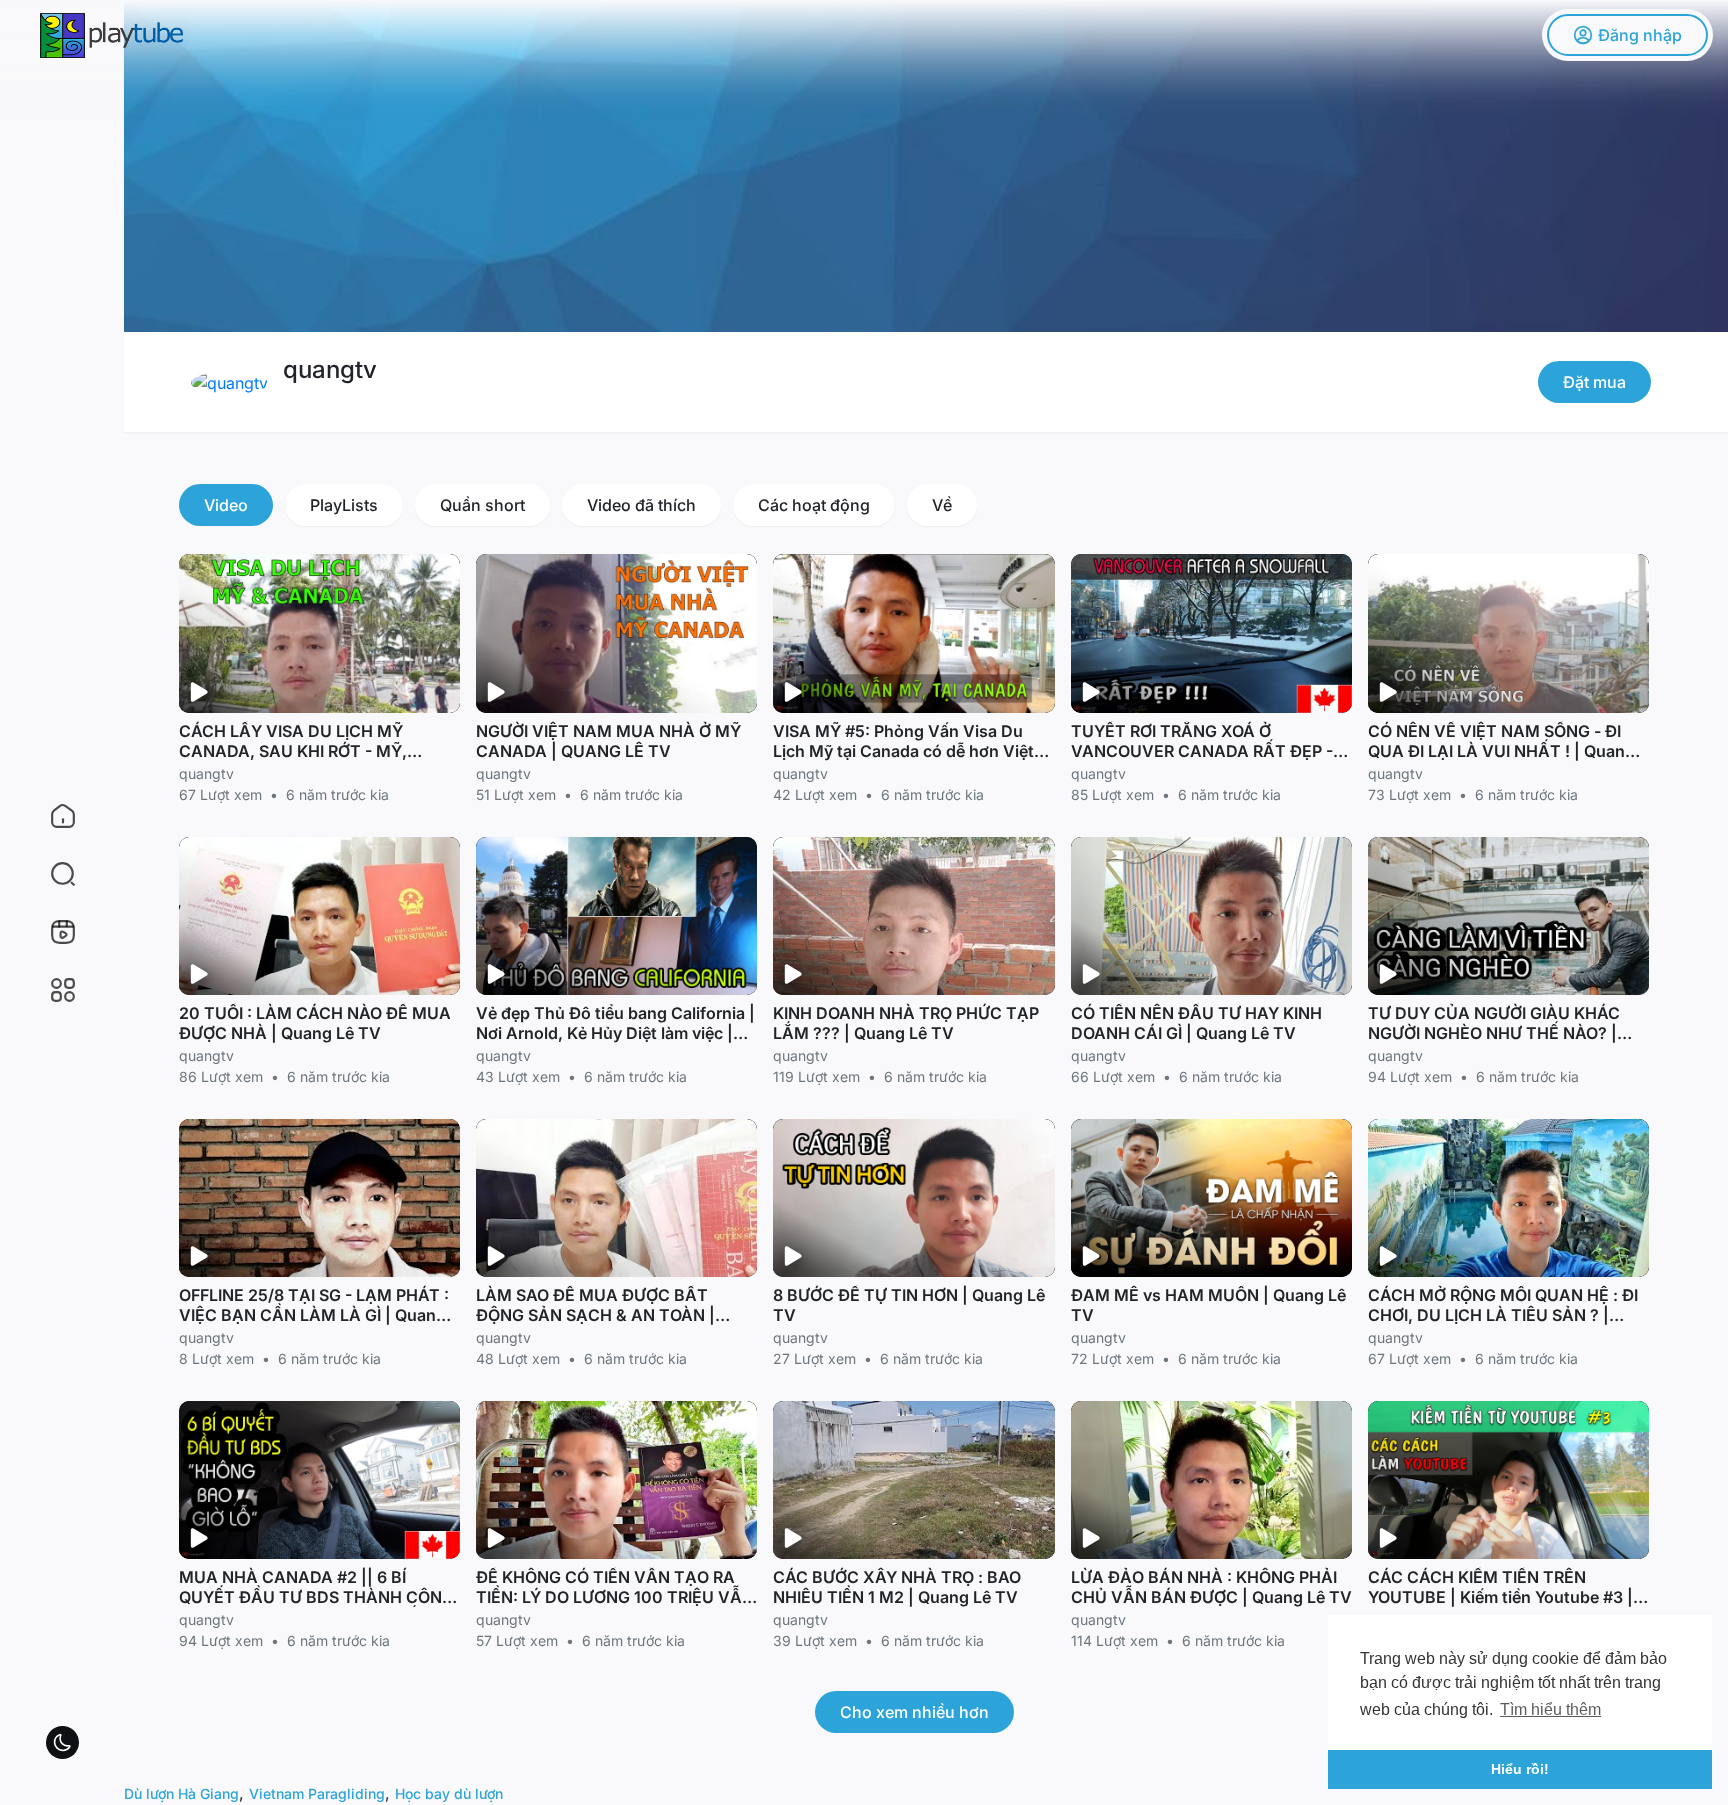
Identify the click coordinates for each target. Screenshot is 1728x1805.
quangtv (330, 369)
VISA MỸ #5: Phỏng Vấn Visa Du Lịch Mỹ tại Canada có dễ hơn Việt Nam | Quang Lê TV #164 (903, 751)
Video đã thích (641, 505)
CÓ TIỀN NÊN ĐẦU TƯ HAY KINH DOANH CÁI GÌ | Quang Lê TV (1196, 1023)
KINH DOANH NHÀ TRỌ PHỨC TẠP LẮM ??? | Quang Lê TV (906, 1023)
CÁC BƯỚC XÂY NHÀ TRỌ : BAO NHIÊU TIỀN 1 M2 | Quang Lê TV (897, 1587)
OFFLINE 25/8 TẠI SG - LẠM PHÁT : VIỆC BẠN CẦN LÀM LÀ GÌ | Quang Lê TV (314, 1315)
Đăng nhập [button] (1640, 35)
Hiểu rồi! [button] (1520, 1769)
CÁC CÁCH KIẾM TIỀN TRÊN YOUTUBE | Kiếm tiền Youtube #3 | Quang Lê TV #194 (1500, 1597)
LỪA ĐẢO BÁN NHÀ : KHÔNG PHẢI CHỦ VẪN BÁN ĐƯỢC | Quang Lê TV (1211, 1587)
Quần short (482, 505)
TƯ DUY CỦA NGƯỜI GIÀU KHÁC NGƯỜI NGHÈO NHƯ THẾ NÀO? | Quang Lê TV (1494, 1033)
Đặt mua (1594, 382)
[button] (50, 874)
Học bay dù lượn (449, 1793)
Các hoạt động (814, 505)
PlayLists (344, 505)
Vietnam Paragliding (317, 1793)
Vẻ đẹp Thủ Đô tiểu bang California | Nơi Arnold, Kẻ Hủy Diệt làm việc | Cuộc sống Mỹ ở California (615, 1033)
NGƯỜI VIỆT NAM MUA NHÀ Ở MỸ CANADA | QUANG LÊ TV (608, 741)
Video (226, 505)
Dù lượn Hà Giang (181, 1793)
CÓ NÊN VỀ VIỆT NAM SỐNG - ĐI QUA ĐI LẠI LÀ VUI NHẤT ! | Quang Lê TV (1501, 751)
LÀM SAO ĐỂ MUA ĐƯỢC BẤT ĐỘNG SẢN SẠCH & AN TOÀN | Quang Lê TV (595, 1315)
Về (942, 505)
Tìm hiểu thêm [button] (1550, 1709)
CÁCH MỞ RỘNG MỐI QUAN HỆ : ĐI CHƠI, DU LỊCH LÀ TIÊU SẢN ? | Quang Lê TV (1503, 1315)
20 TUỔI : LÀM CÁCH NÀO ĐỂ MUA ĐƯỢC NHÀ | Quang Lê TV (315, 1023)
